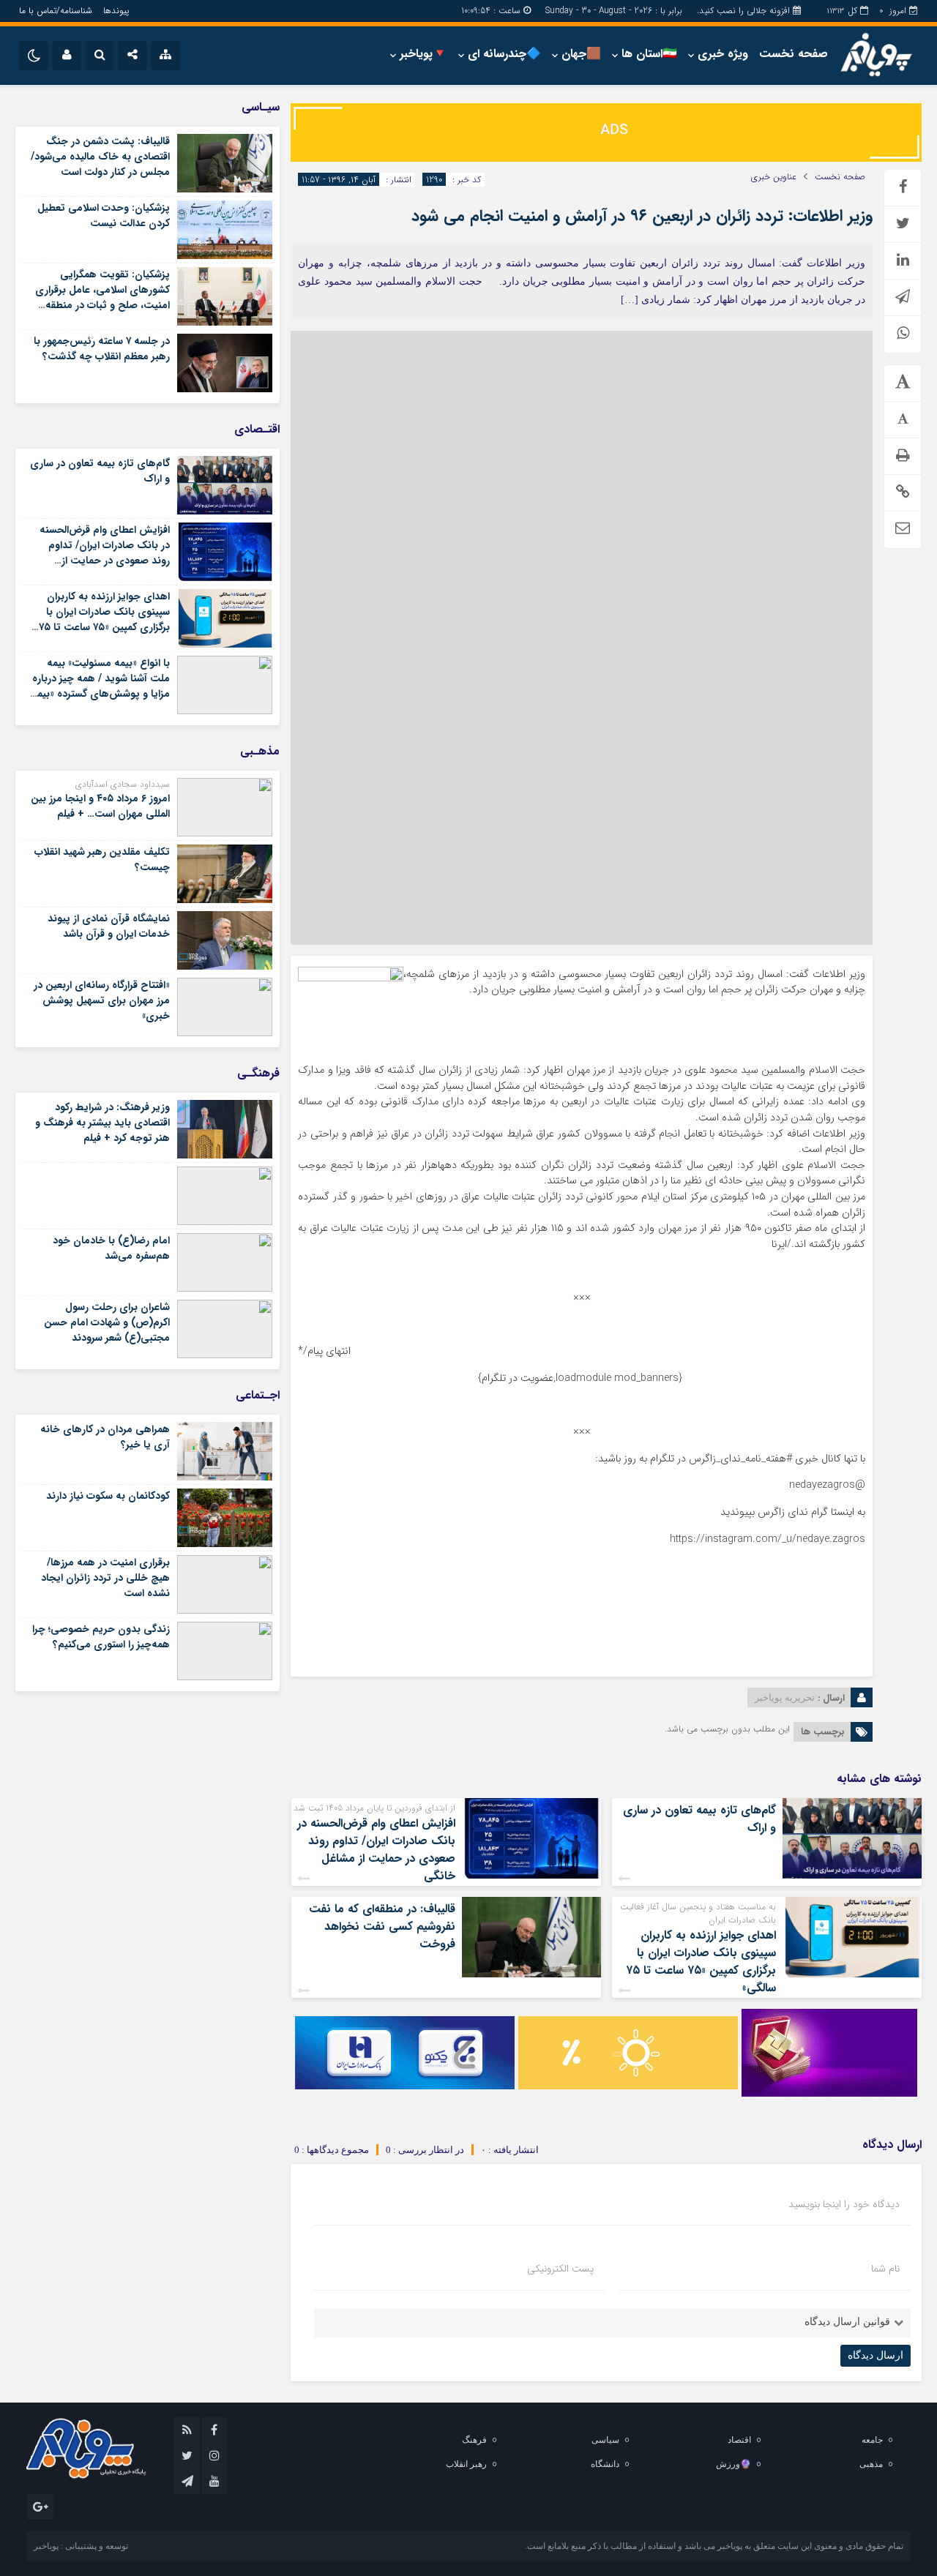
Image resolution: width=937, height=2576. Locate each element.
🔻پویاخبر (423, 54)
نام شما (885, 2269)
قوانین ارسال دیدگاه (847, 2322)
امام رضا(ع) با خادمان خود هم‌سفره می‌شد (111, 1248)
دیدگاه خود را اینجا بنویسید (844, 2204)
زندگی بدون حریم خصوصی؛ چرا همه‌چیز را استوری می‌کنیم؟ (101, 1637)
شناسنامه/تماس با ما (56, 11)
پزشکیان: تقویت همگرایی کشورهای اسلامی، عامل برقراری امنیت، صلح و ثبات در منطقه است (102, 297)
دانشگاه (605, 2464)
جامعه (872, 2440)
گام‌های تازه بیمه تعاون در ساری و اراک (699, 1819)
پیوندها (116, 11)
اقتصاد (739, 2440)
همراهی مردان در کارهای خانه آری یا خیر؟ (105, 1437)
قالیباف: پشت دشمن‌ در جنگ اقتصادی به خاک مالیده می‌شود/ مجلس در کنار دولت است (100, 157)
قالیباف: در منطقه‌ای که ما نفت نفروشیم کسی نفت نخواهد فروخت (382, 1927)
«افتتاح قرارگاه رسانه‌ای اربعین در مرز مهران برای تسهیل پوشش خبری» (102, 1000)
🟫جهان (581, 54)
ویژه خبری (723, 54)
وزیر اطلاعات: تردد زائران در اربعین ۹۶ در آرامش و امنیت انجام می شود (642, 216)
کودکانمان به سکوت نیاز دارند (108, 1496)
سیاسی (605, 2440)
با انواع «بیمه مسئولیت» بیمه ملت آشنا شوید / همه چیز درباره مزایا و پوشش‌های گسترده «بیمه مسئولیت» (101, 686)
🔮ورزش (733, 2464)
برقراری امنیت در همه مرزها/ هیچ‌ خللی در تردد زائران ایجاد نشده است (105, 1578)
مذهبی (871, 2464)
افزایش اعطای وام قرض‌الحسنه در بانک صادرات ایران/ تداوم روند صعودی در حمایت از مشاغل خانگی (376, 1850)
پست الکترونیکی (560, 2269)
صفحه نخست (794, 54)
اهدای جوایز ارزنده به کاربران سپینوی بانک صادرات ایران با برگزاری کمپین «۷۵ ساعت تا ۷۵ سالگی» (701, 1962)
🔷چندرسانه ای (504, 54)
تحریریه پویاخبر (785, 1697)
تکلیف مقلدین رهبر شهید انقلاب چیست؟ (102, 860)
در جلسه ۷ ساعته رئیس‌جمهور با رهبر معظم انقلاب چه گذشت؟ (102, 349)
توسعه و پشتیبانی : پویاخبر (81, 2546)
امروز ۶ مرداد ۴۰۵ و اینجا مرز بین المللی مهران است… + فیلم (100, 806)
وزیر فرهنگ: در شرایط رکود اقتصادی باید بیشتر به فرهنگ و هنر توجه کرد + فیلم (102, 1123)
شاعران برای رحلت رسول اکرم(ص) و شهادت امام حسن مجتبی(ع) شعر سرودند (107, 1322)
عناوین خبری (774, 177)
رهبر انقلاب (466, 2464)
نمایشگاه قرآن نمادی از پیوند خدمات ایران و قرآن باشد (109, 926)
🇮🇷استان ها (649, 54)
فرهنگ (474, 2440)
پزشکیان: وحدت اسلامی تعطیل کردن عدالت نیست (104, 216)
